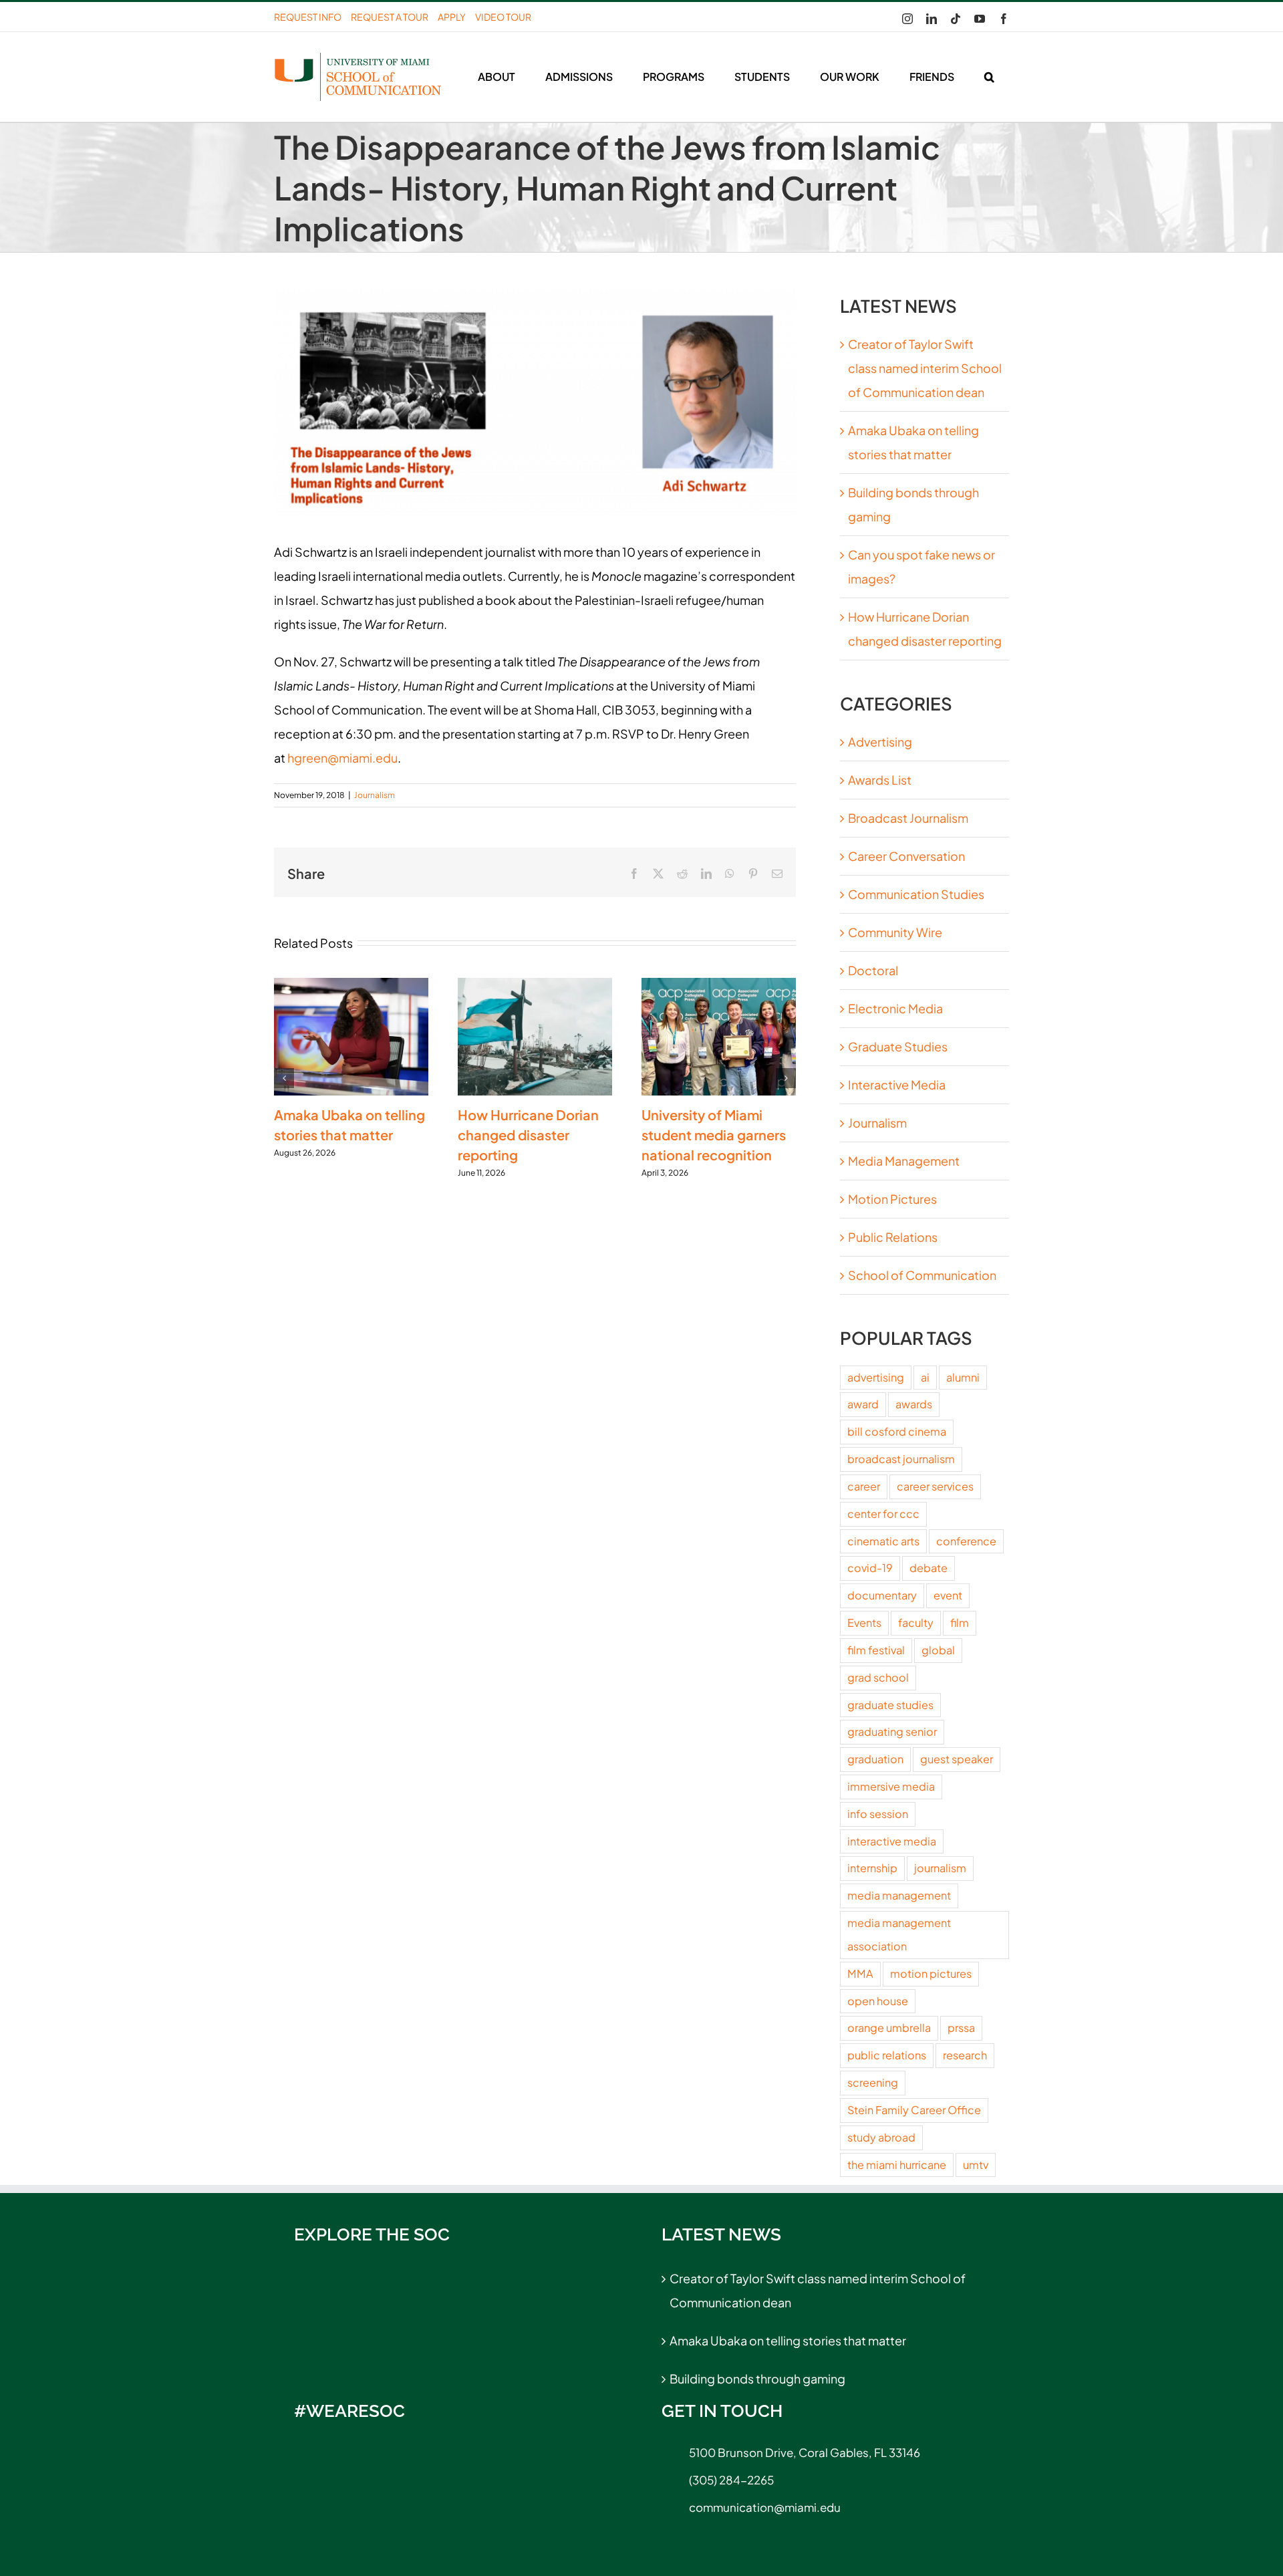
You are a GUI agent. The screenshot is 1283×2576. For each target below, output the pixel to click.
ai (925, 1377)
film (960, 1623)
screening (873, 2082)
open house (878, 2001)
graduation (875, 1759)
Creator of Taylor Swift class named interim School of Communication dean (925, 368)
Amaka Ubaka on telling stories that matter (788, 2340)
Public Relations (893, 1237)
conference (966, 1541)
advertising (876, 1377)
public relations (887, 2055)
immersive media (891, 1786)
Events (864, 1623)
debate (929, 1568)
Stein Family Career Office (914, 2110)
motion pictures (931, 1973)
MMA (860, 1973)
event (948, 1595)
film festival (876, 1650)
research (965, 2055)
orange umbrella (889, 2028)
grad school (878, 1677)
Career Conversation (906, 856)
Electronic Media (895, 1008)
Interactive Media (897, 1084)
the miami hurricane (897, 2165)
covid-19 (870, 1568)
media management (899, 1895)
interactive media (892, 1841)
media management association (899, 1934)
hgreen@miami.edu (342, 758)
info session (878, 1814)
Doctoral (873, 970)
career (864, 1486)
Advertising (880, 742)
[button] (989, 77)
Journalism (375, 795)
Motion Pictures (892, 1199)
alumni (963, 1377)
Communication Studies (916, 894)
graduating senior (892, 1731)
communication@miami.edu (765, 2507)
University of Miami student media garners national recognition (714, 1135)
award (863, 1404)
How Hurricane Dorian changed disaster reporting (528, 1135)
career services (935, 1486)
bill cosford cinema (897, 1431)
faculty (916, 1623)
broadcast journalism (901, 1459)
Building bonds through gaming (757, 2378)
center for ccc (883, 1514)
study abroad (881, 2137)
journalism (940, 1868)
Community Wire (895, 932)
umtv (976, 2165)
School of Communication (922, 1275)
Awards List (880, 780)
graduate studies (890, 1705)
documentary (882, 1595)
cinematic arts (883, 1541)
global (938, 1650)
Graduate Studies (898, 1046)
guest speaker (957, 1759)
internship (872, 1868)
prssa (961, 2028)
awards (914, 1404)
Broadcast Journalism (908, 818)
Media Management (904, 1161)
